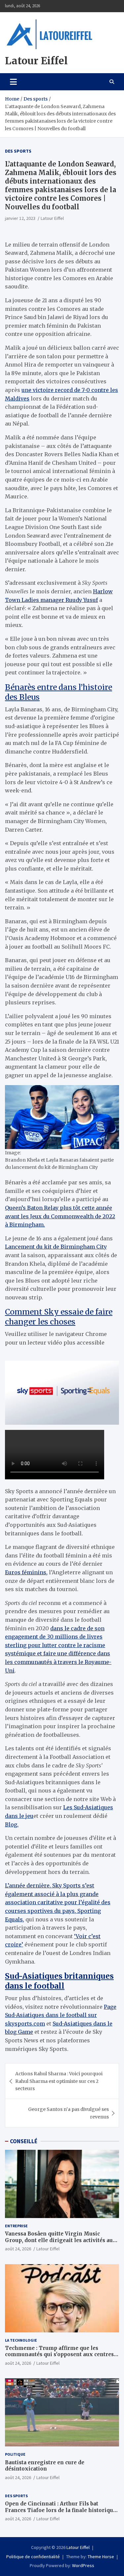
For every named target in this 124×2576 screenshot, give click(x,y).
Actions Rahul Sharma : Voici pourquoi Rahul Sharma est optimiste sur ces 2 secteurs (59, 2081)
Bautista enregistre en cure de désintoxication (45, 2466)
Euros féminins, (26, 1572)
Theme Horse (101, 2557)
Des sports (18, 151)
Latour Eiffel (36, 61)
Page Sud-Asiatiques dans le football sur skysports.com (61, 2015)
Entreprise (16, 2226)
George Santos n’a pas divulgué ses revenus (68, 2113)
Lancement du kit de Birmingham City (56, 1247)
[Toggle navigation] (13, 82)
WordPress (83, 2565)
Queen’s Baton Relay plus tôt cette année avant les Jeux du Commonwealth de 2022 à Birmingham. (60, 1216)
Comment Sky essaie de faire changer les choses (59, 1317)
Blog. (12, 1824)
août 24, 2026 (18, 2249)
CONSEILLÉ (24, 2141)
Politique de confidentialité (33, 2557)
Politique (15, 2454)
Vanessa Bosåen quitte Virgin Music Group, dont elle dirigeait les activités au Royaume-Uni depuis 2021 (59, 2240)
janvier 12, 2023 (20, 218)
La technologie (21, 2340)
